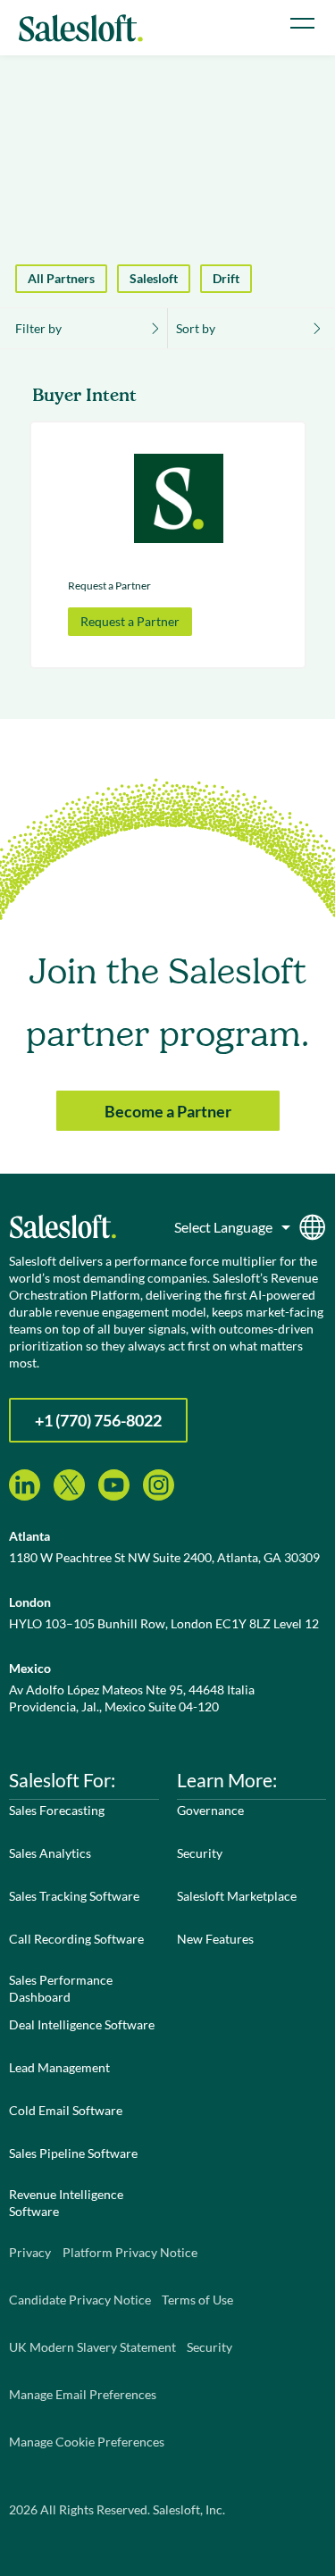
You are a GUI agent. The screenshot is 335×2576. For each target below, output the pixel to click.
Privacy (30, 2252)
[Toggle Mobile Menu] (302, 23)
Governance (210, 1810)
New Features (215, 1939)
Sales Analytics (50, 1853)
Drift (226, 278)
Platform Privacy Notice (130, 2252)
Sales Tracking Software (74, 1896)
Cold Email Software (66, 2110)
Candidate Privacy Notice (80, 2300)
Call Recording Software (76, 1939)
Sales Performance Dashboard (61, 1988)
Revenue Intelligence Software (66, 2203)
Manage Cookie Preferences (87, 2442)
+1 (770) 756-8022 (98, 1420)
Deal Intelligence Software (82, 2024)
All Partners (61, 278)
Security (200, 1853)
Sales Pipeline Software (73, 2153)
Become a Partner (168, 1111)
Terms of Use (197, 2300)
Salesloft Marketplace (237, 1896)
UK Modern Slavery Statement (92, 2347)
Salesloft (154, 278)
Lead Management (59, 2067)
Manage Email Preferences (83, 2394)
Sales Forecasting (57, 1810)
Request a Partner (130, 621)
